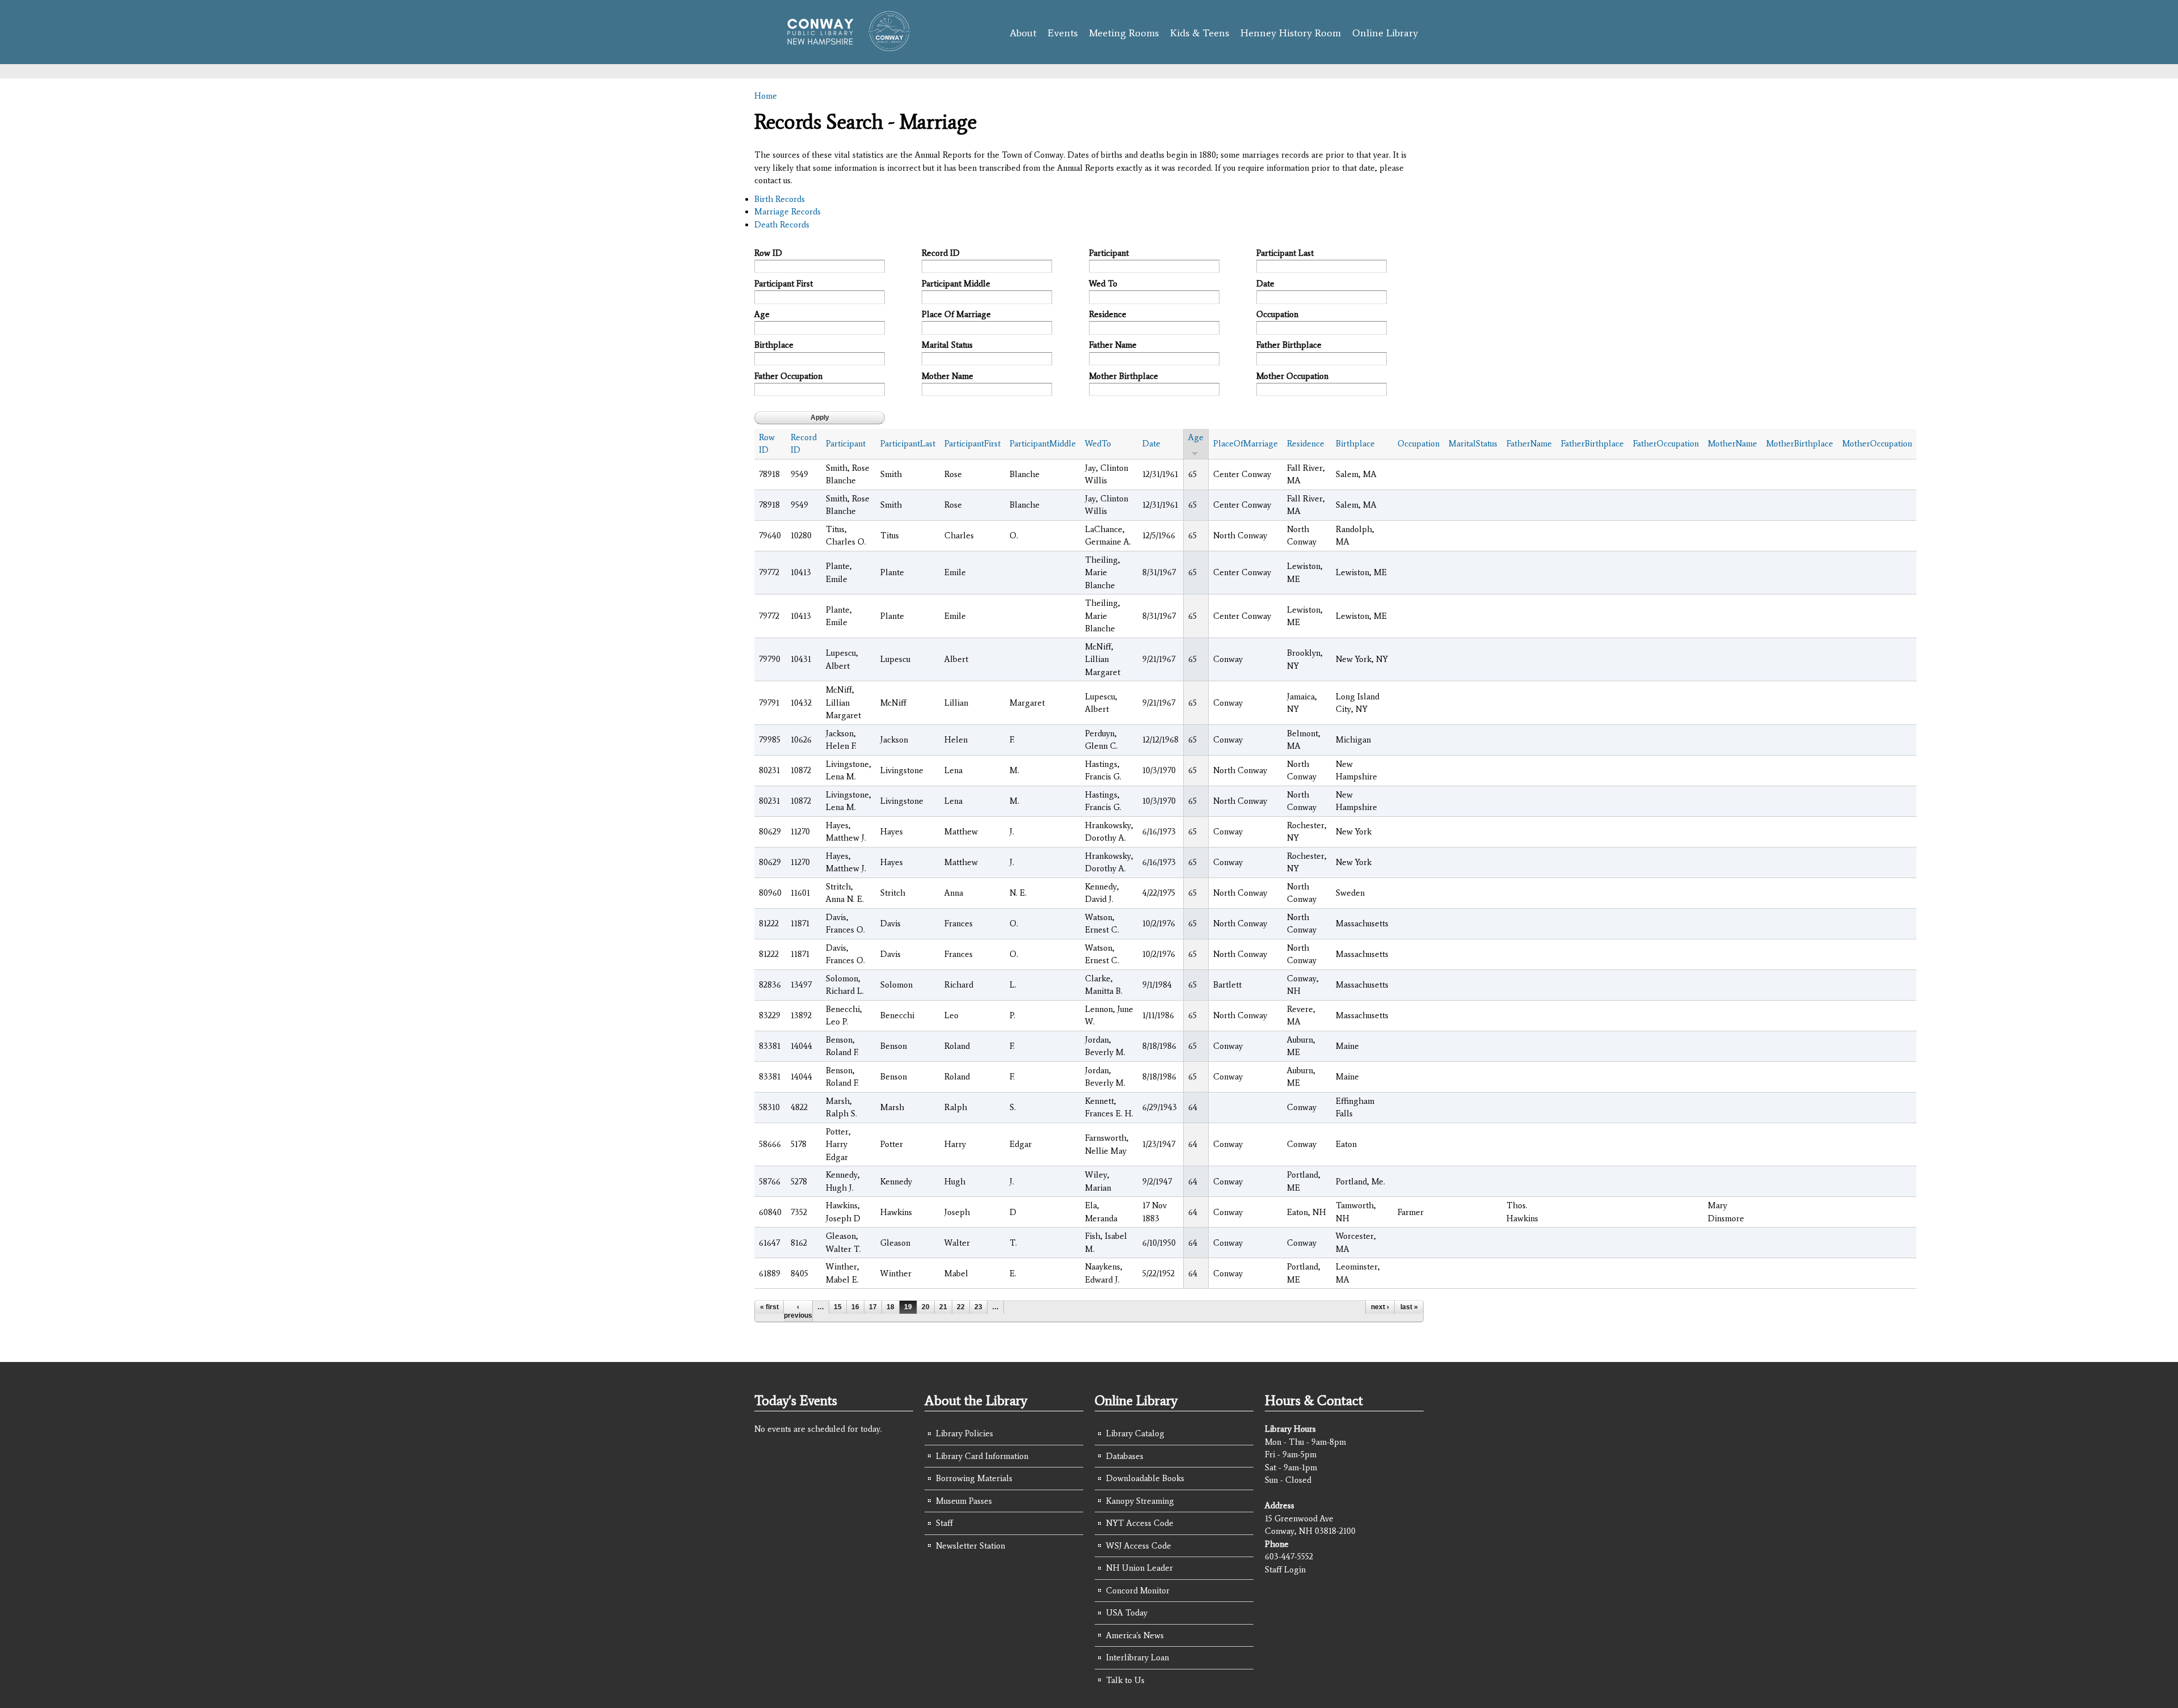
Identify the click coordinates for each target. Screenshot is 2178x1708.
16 (855, 1307)
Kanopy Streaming (1140, 1501)
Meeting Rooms (1124, 33)
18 (890, 1307)
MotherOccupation (1877, 444)
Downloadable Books (1145, 1478)
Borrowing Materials (974, 1478)
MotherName (1732, 444)
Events (1063, 33)
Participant (1109, 253)
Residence (1108, 314)
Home (766, 96)
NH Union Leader (1139, 1568)
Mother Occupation (1292, 376)
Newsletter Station (970, 1546)
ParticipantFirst (972, 444)
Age (762, 314)
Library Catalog (1135, 1433)
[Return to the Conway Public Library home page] (844, 47)
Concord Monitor (1138, 1591)
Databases (1125, 1456)
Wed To (1103, 284)
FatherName (1529, 444)
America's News (1135, 1635)
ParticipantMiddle (1043, 444)
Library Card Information (982, 1456)
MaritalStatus (1473, 444)
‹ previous (798, 1311)
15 (838, 1307)
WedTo (1098, 444)
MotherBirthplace (1800, 444)
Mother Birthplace (1124, 376)
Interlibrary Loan (1137, 1658)
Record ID (941, 253)
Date (1265, 284)
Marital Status (947, 345)
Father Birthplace (1289, 345)
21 (943, 1307)
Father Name (1113, 345)
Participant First (784, 284)
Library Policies (965, 1433)
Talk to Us (1125, 1680)
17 (873, 1307)
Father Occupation (788, 376)
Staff (944, 1523)
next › (1380, 1307)
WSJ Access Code (1139, 1546)
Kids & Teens (1200, 33)
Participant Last (1285, 253)
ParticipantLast (908, 444)
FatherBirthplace (1592, 444)
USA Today (1127, 1613)
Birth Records (780, 199)
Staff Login (1285, 1570)
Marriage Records (788, 212)
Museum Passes (964, 1501)
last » (1409, 1307)
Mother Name (947, 376)
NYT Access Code (1140, 1523)
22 (961, 1307)
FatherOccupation (1666, 444)
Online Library (1385, 33)
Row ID (768, 253)
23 (978, 1307)
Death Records (782, 225)
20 (926, 1307)
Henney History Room (1291, 33)
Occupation (1277, 314)
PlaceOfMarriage (1246, 444)
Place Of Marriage (956, 314)
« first (769, 1307)
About (1023, 33)
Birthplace (774, 345)
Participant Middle (956, 284)
